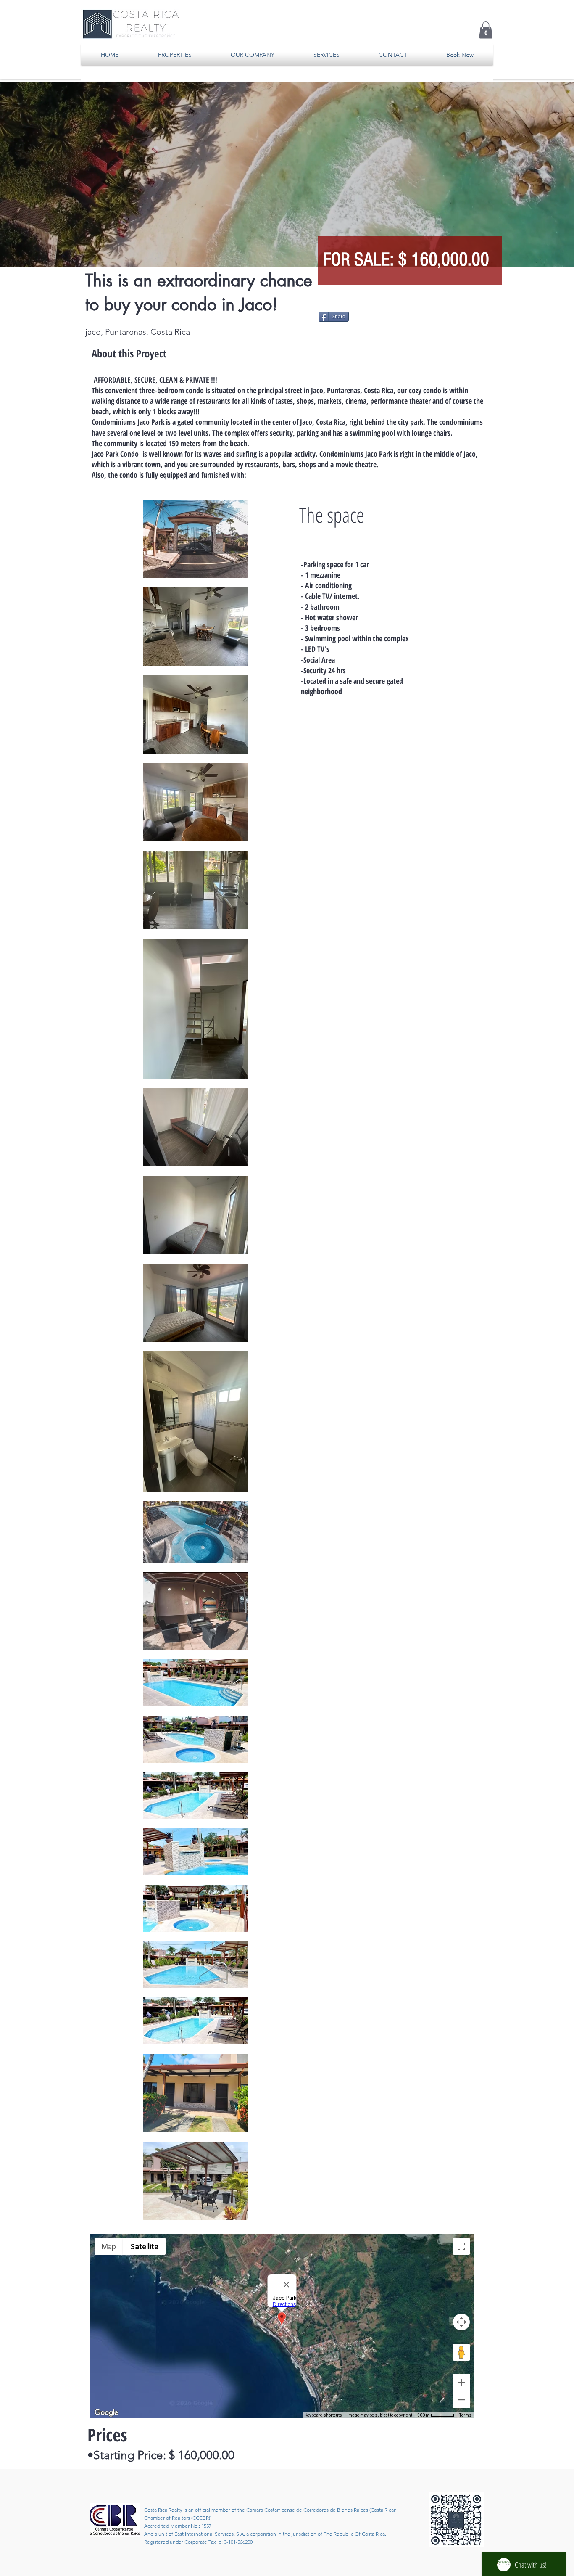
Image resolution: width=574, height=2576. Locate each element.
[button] (486, 30)
